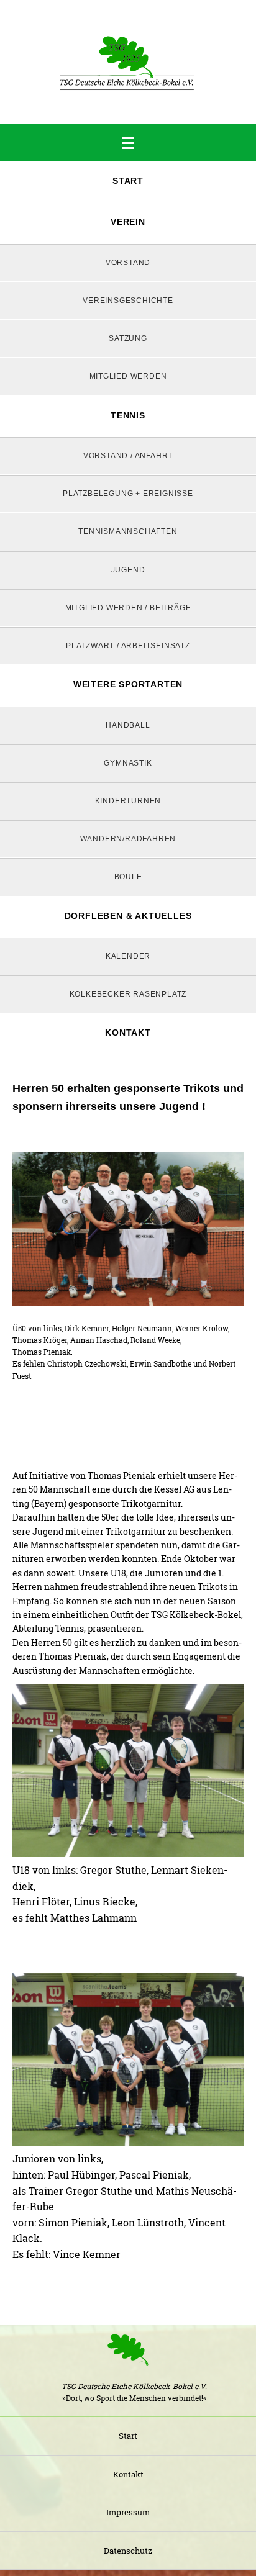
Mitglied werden (128, 376)
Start (128, 181)
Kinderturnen (128, 801)
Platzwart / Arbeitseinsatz (128, 646)
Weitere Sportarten (128, 684)
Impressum (128, 2512)
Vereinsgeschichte (128, 301)
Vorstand (128, 263)
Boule (128, 877)
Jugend (128, 570)
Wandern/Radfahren (128, 839)
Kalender (128, 956)
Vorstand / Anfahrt (128, 456)
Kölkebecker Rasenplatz (128, 994)
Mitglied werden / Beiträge (128, 608)
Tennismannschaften (128, 531)
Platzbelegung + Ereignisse (128, 494)
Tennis (128, 415)
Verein (128, 222)
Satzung (128, 338)
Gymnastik (128, 763)
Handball (128, 725)
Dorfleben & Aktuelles (128, 916)
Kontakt (128, 1033)
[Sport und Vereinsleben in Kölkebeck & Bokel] (128, 62)
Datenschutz (128, 2551)
